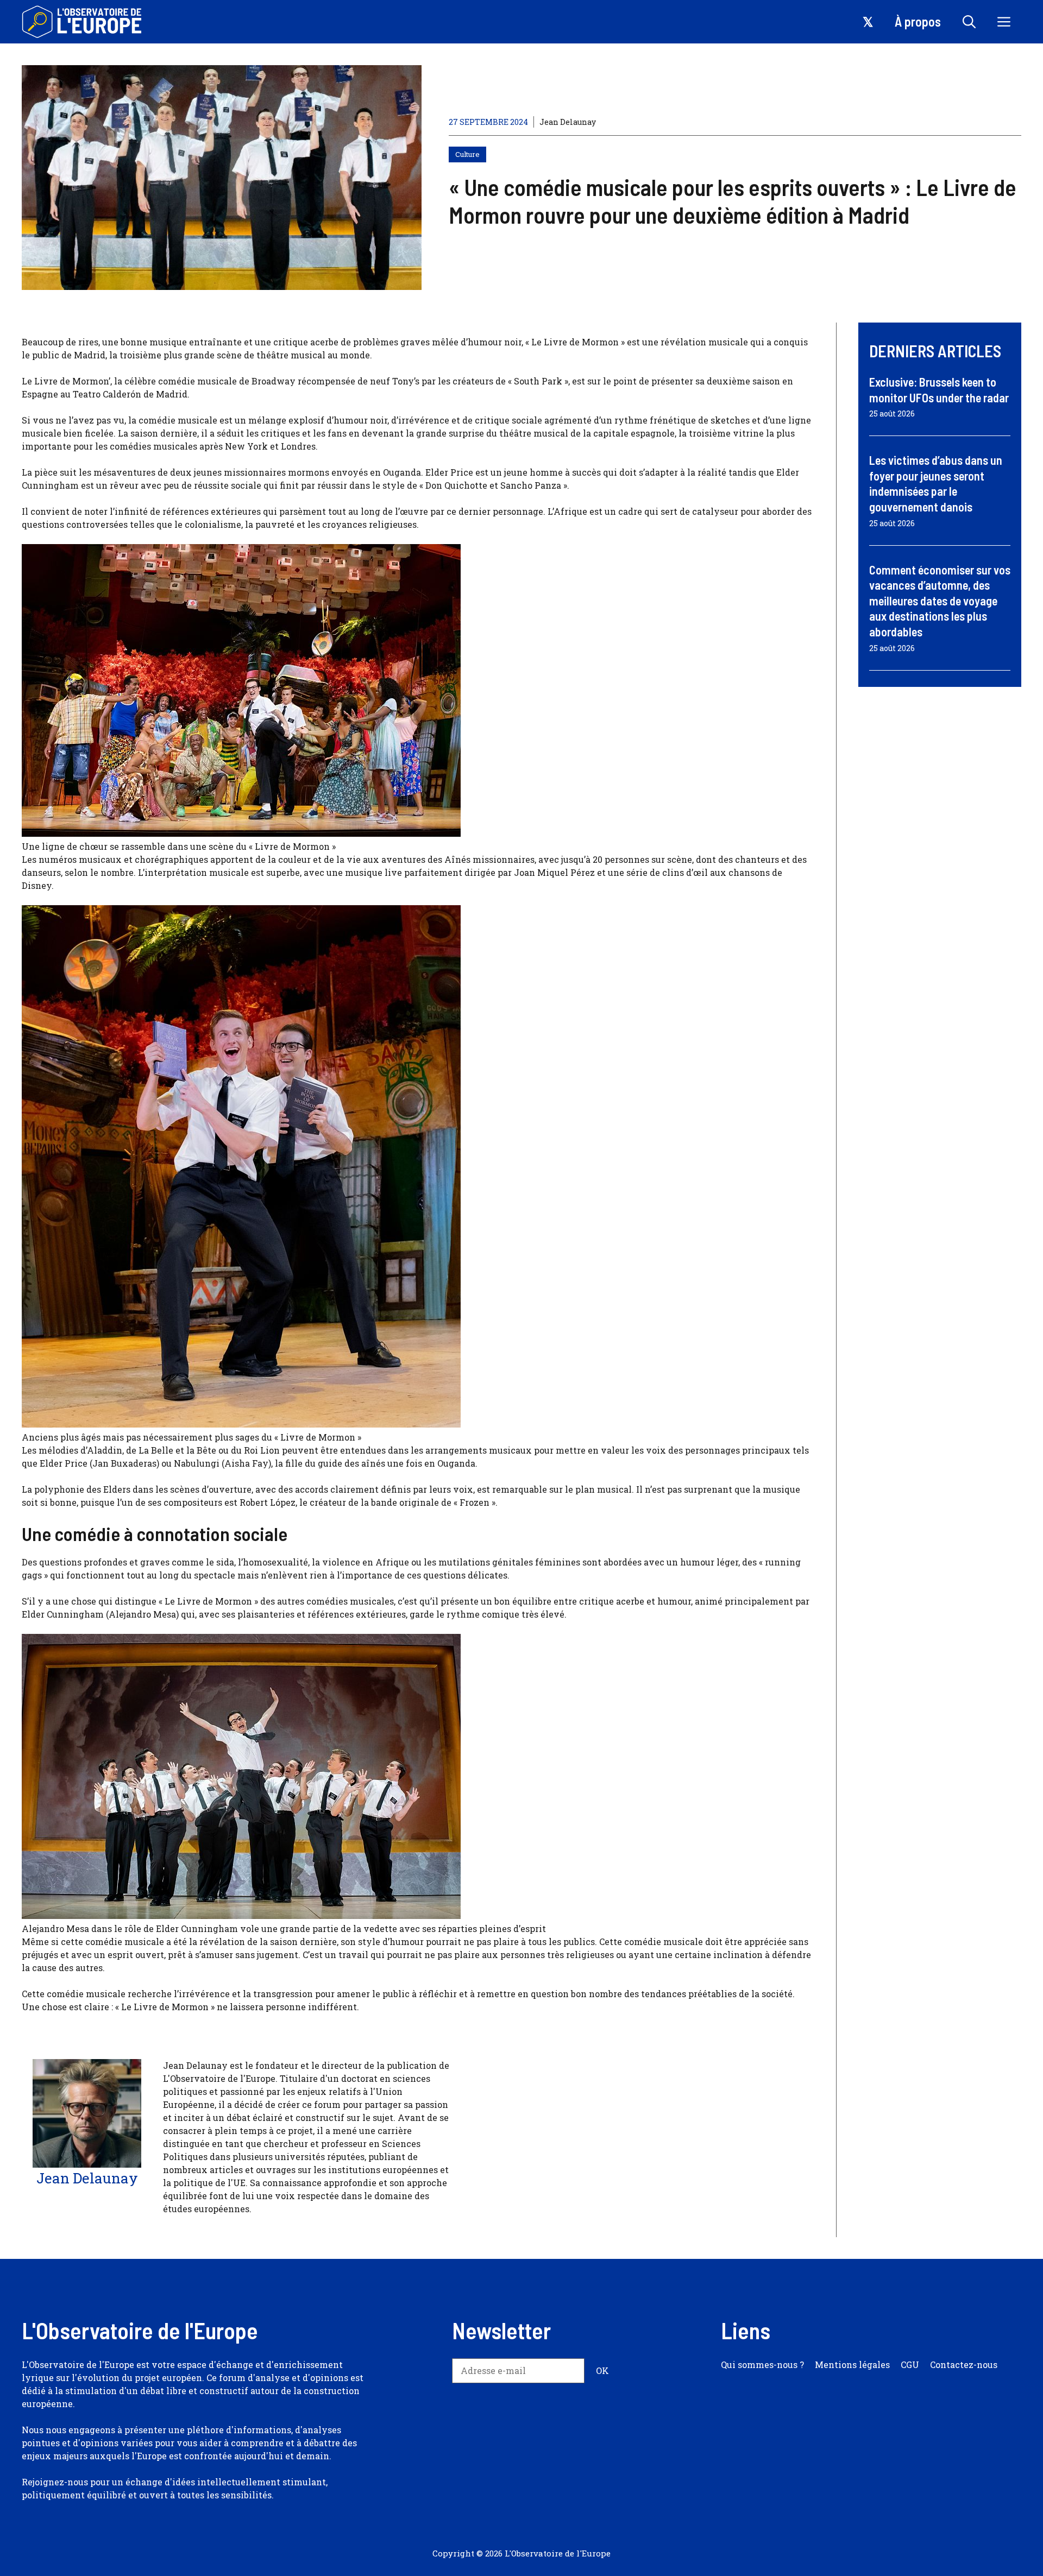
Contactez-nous (964, 2365)
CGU (910, 2365)
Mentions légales (852, 2365)
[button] (969, 22)
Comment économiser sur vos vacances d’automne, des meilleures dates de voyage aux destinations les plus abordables (940, 601)
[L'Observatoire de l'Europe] (83, 22)
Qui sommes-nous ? (762, 2365)
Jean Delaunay (568, 122)
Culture (467, 154)
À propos (918, 21)
